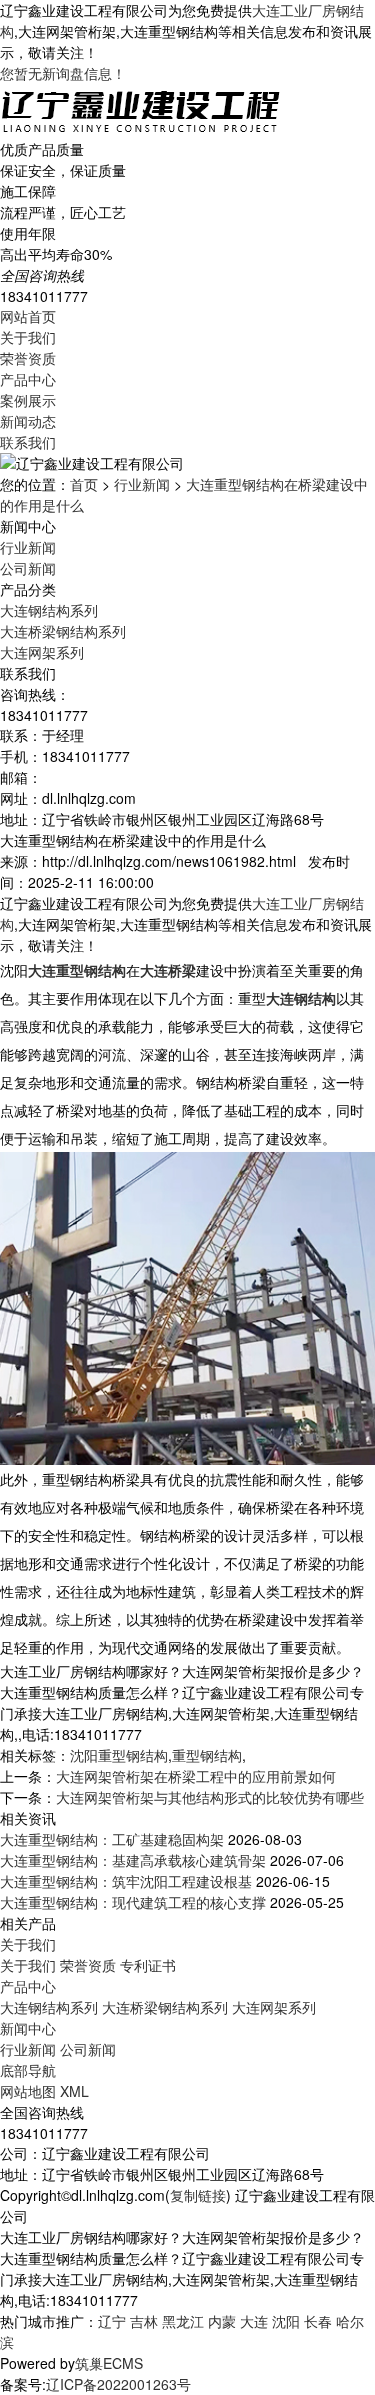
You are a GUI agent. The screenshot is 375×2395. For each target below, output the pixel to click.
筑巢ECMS (109, 2363)
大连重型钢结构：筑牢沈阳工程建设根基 (126, 1881)
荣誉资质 (28, 358)
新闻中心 (28, 2028)
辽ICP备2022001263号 (118, 2384)
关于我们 (28, 337)
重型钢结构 (207, 1755)
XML (74, 2091)
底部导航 (28, 2070)
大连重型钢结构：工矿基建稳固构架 (112, 1839)
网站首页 (28, 316)
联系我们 (28, 442)
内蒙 (222, 2321)
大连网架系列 (42, 652)
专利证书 (148, 1965)
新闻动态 (28, 421)
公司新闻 (28, 568)
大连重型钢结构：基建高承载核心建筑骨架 (133, 1860)
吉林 (144, 2321)
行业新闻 (142, 484)
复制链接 (198, 2195)
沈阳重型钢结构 (119, 1755)
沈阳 (286, 2321)
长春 (318, 2321)
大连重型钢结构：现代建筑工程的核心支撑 (133, 1902)
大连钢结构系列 (49, 610)
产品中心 (28, 379)
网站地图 (28, 2091)
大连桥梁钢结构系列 (63, 631)
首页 (84, 484)
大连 (254, 2321)
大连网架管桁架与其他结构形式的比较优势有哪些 (210, 1797)
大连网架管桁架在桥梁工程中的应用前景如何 (196, 1776)
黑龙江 (183, 2321)
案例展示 (28, 400)
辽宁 (112, 2321)
